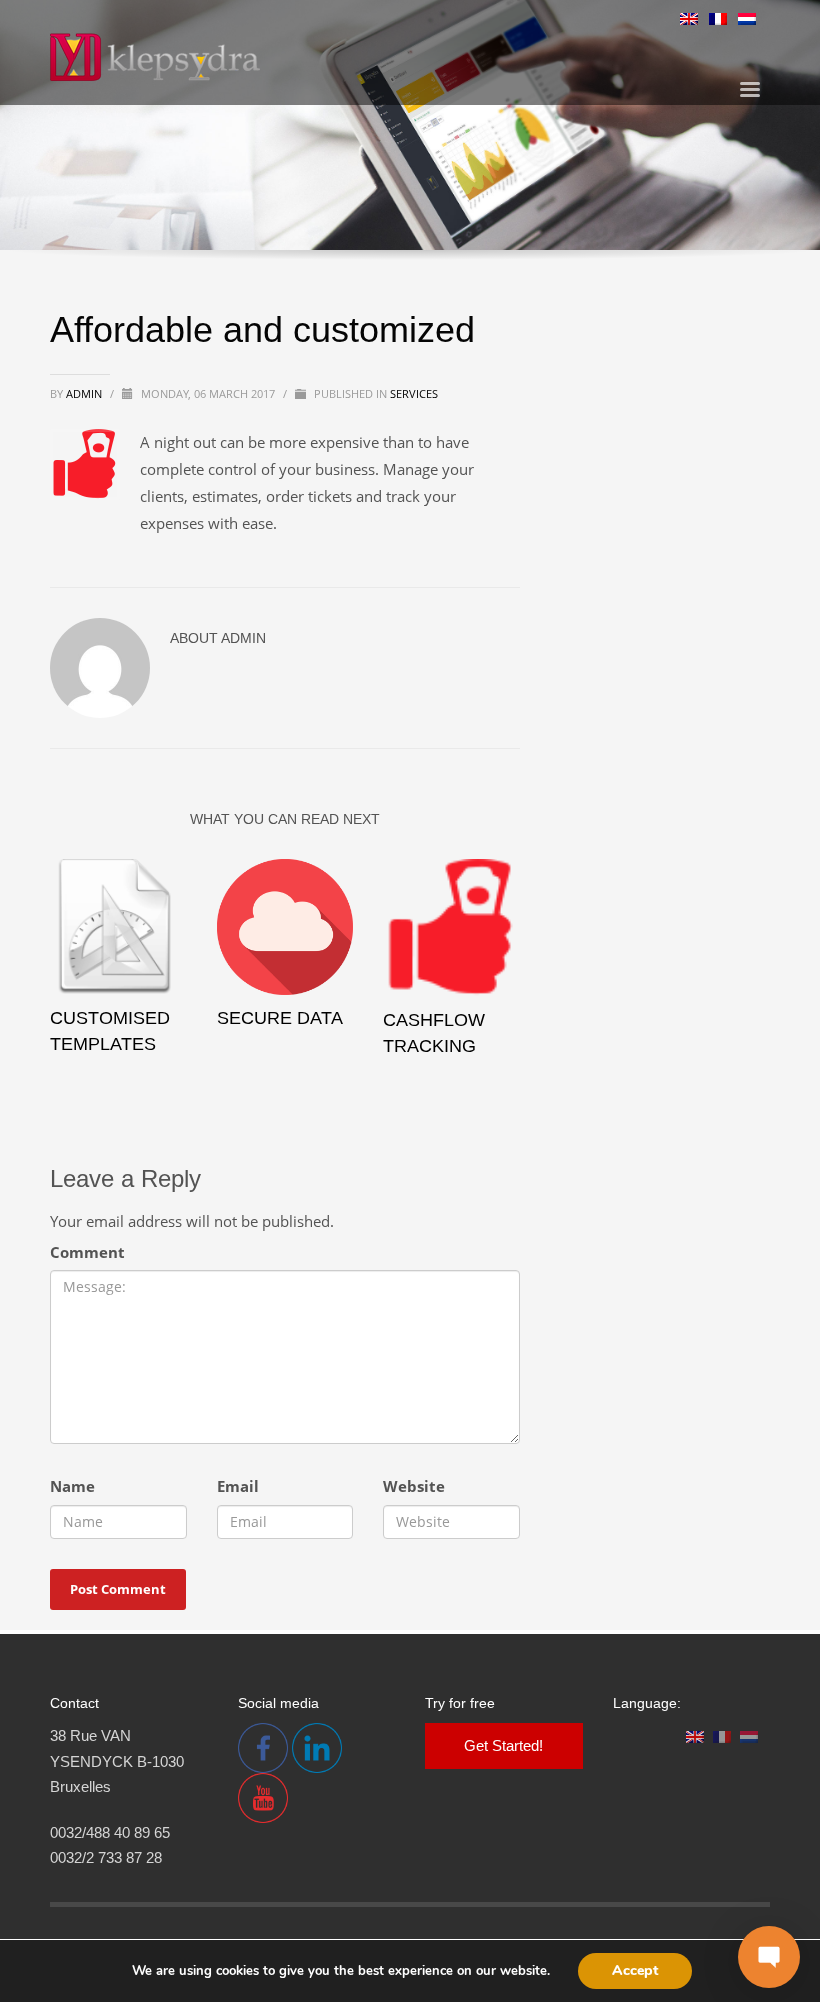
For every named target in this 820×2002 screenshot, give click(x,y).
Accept (635, 1970)
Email (238, 1486)
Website (414, 1486)
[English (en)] (689, 17)
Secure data (280, 1018)
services (414, 393)
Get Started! (503, 1745)
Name (72, 1486)
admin (85, 393)
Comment (87, 1252)
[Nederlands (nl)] (747, 17)
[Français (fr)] (718, 17)
